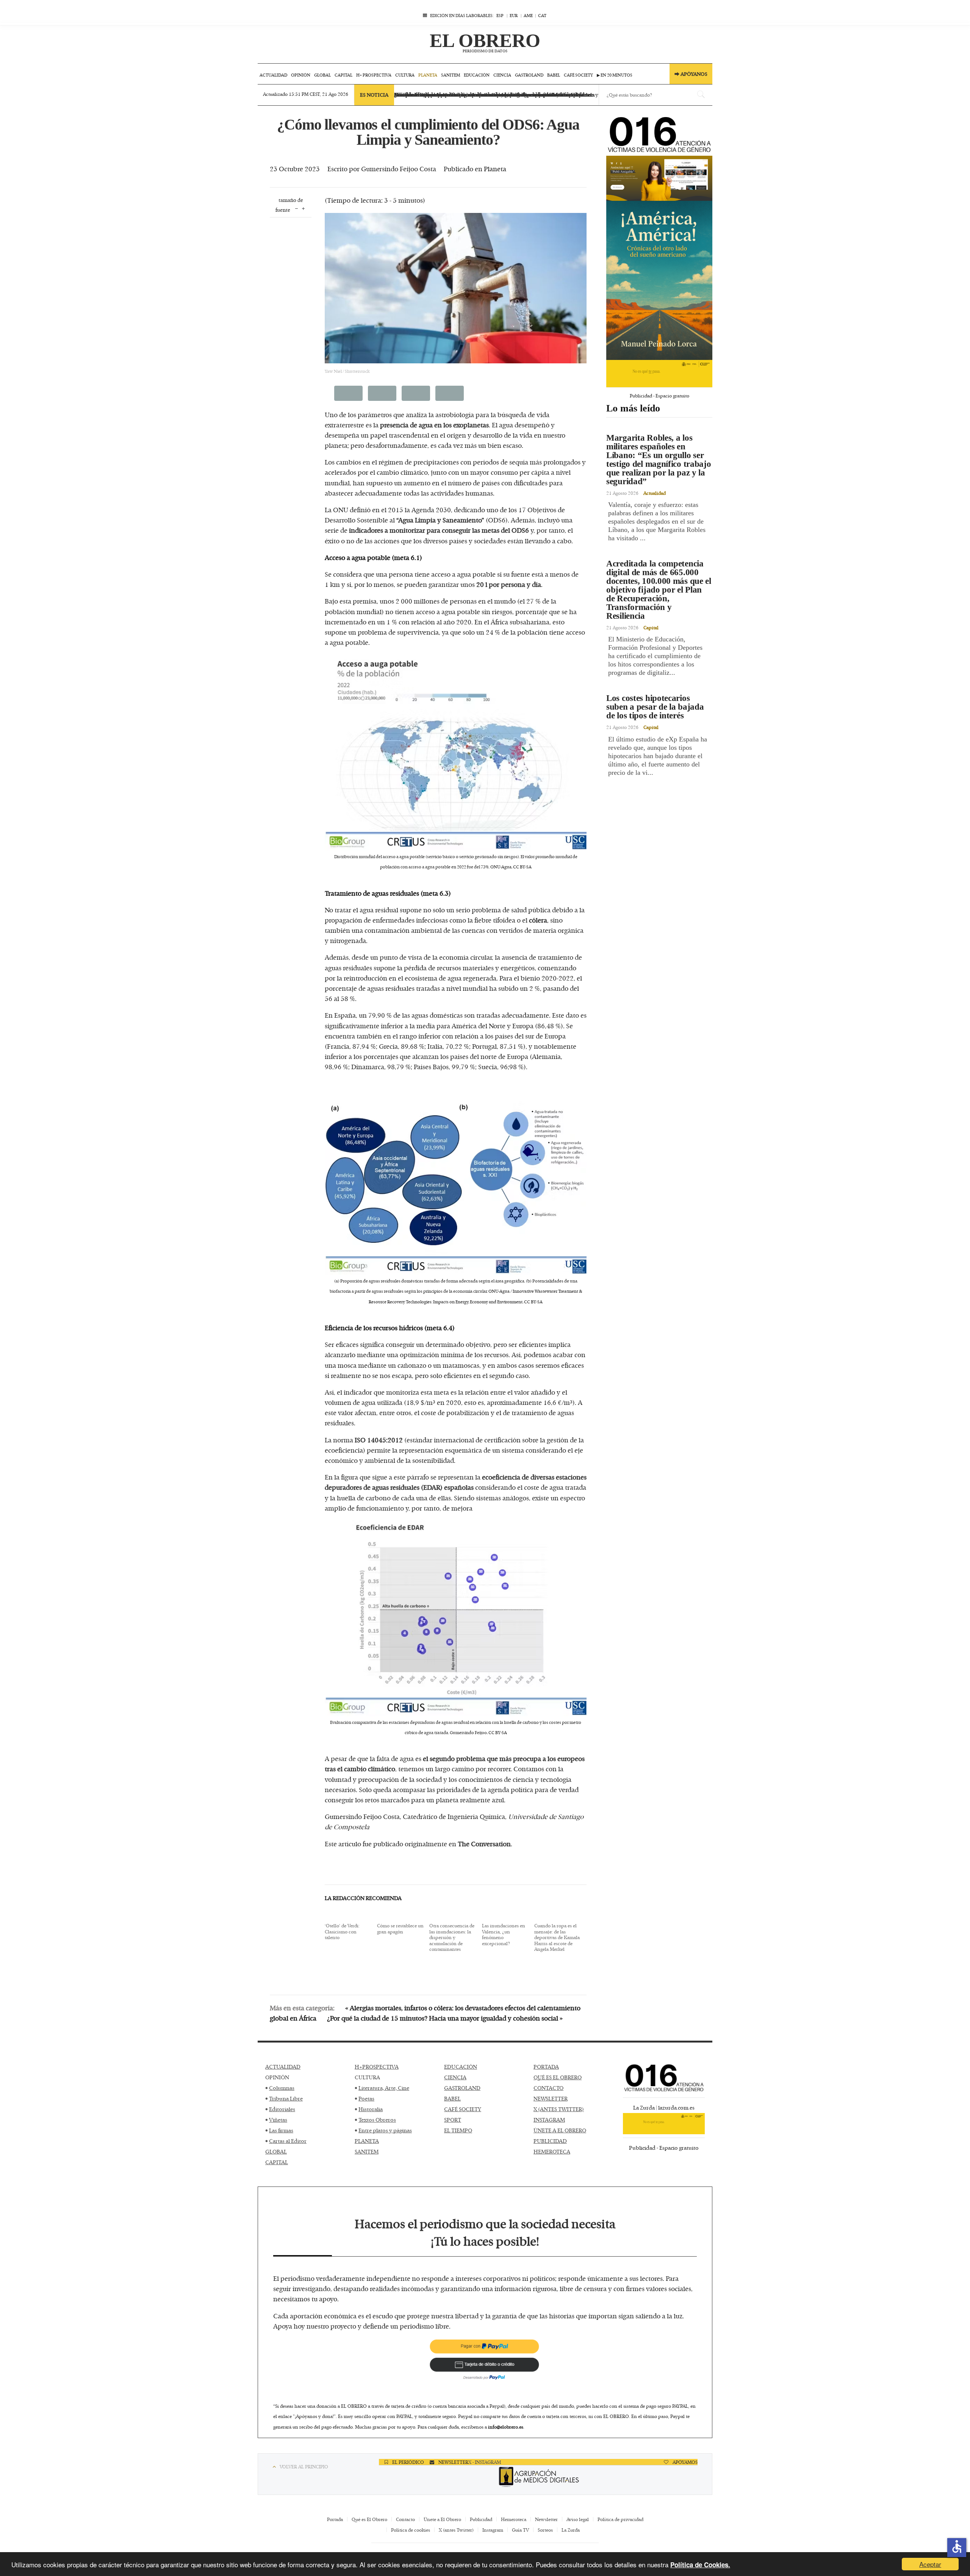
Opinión (301, 75)
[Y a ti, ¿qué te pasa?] (659, 374)
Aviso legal (578, 2519)
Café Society (578, 75)
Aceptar (930, 2564)
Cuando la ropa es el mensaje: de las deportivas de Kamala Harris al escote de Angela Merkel (557, 1938)
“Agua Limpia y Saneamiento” (440, 520)
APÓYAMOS (684, 2462)
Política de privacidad (620, 2519)
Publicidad (481, 2519)
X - (472, 2462)
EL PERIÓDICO (408, 2462)
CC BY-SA (522, 867)
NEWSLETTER (551, 2098)
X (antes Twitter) (456, 2530)
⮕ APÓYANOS (691, 74)
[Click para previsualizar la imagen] (456, 288)
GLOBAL (276, 2151)
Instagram (493, 2530)
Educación (477, 75)
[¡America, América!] (659, 280)
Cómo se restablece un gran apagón (400, 1929)
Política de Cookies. (700, 2565)
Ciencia (502, 75)
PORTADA (546, 2067)
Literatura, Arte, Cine (384, 2088)
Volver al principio (304, 2467)
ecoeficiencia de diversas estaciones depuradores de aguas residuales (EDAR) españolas (456, 1482)
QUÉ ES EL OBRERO (558, 2077)
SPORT (453, 2120)
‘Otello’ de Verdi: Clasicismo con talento (342, 1932)
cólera (538, 920)
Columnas (282, 2088)
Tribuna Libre (286, 2098)
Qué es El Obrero (369, 2519)
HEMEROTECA (552, 2151)
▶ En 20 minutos (615, 75)
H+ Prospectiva (374, 75)
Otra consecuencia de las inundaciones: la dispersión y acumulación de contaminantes (452, 1938)
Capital (343, 75)
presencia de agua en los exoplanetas (434, 425)
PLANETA (367, 2141)
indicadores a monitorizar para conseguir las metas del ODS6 (439, 530)
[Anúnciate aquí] (659, 178)
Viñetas (278, 2120)
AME (528, 15)
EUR (514, 15)
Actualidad (273, 75)
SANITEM (367, 2151)
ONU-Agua (501, 867)
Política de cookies (411, 2530)
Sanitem (451, 75)
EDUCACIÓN (461, 2067)
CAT (542, 15)
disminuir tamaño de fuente (296, 208)
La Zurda (571, 2530)
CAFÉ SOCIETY (463, 2109)
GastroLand (529, 75)
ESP (500, 15)
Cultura (405, 75)
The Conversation (484, 1844)
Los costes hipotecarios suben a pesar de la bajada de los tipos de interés (655, 707)
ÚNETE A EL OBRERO (560, 2130)
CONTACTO (548, 2088)
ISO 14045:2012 (379, 1440)
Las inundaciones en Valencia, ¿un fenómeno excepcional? (504, 1935)
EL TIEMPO (458, 2130)
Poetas (366, 2098)
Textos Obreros (377, 2120)
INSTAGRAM (549, 2120)
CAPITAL (277, 2162)
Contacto (405, 2519)
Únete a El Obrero (442, 2519)
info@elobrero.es (506, 2427)
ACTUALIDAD (283, 2067)
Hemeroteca (514, 2519)
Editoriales (282, 2109)
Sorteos (545, 2530)
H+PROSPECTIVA (377, 2067)
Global (322, 75)
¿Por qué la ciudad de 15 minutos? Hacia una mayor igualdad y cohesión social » (445, 2018)
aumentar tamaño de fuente (303, 208)
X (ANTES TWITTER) (559, 2109)
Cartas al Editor (288, 2141)
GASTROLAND (462, 2088)
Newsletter (546, 2519)
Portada (335, 2519)
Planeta (428, 75)
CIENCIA (455, 2077)
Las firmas (281, 2130)
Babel (554, 75)
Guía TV (520, 2530)
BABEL (452, 2098)
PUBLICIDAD (550, 2141)
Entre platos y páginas (385, 2130)
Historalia (371, 2109)
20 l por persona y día (509, 584)
